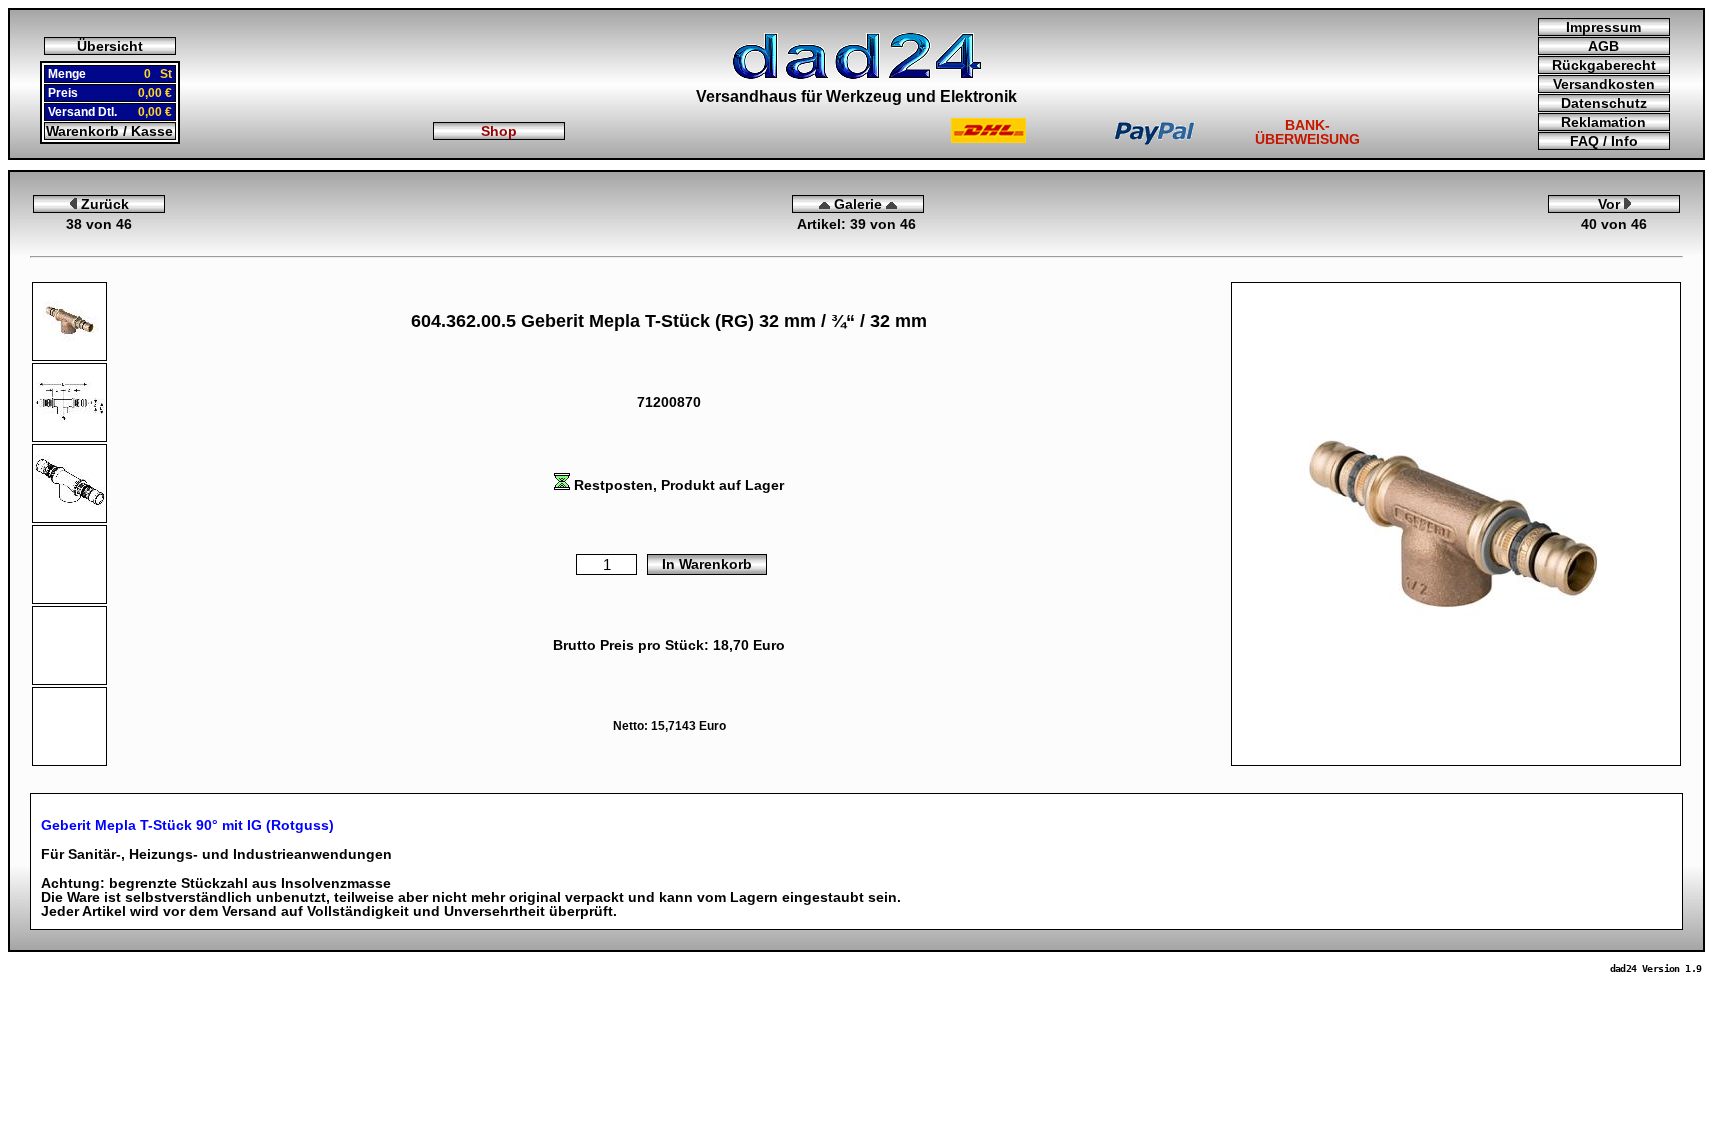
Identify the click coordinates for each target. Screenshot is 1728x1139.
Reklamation (1603, 122)
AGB (1603, 46)
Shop (499, 131)
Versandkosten (1604, 84)
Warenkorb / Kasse (109, 131)
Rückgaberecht (1604, 65)
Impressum (1603, 27)
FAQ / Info (1604, 141)
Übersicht (110, 46)
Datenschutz (1604, 103)
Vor (1611, 204)
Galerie (858, 204)
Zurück (103, 204)
